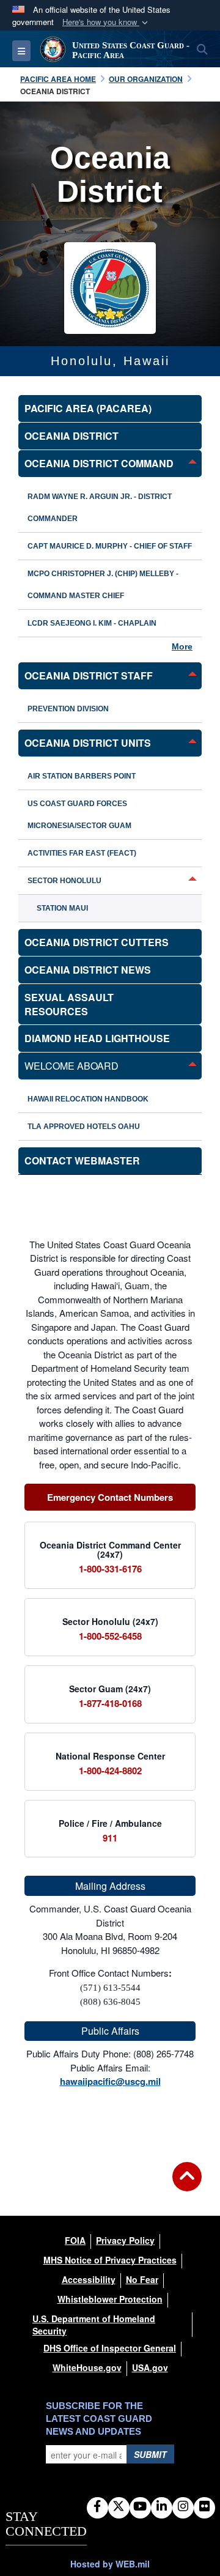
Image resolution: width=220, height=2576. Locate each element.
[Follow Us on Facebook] (97, 2507)
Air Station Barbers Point (82, 776)
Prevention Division (68, 709)
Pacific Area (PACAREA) (88, 408)
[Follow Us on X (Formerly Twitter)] (119, 2507)
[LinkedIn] (162, 2507)
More (182, 646)
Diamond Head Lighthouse (97, 1038)
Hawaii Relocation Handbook (88, 1099)
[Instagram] (183, 2507)
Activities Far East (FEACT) (82, 853)
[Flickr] (204, 2507)
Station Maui (62, 908)
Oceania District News (88, 970)
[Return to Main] (187, 2184)
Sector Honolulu (64, 881)
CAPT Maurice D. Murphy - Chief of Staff (110, 546)
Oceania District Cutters (97, 942)
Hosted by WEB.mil (110, 2564)
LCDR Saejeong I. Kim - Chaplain (92, 623)
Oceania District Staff (89, 675)
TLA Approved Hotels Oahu (84, 1127)
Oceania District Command (99, 463)
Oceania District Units (88, 743)
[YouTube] (140, 2507)
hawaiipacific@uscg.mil (110, 2081)
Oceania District (71, 436)
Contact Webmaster (82, 1160)
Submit (150, 2454)
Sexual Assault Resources (69, 1004)
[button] (106, 22)
